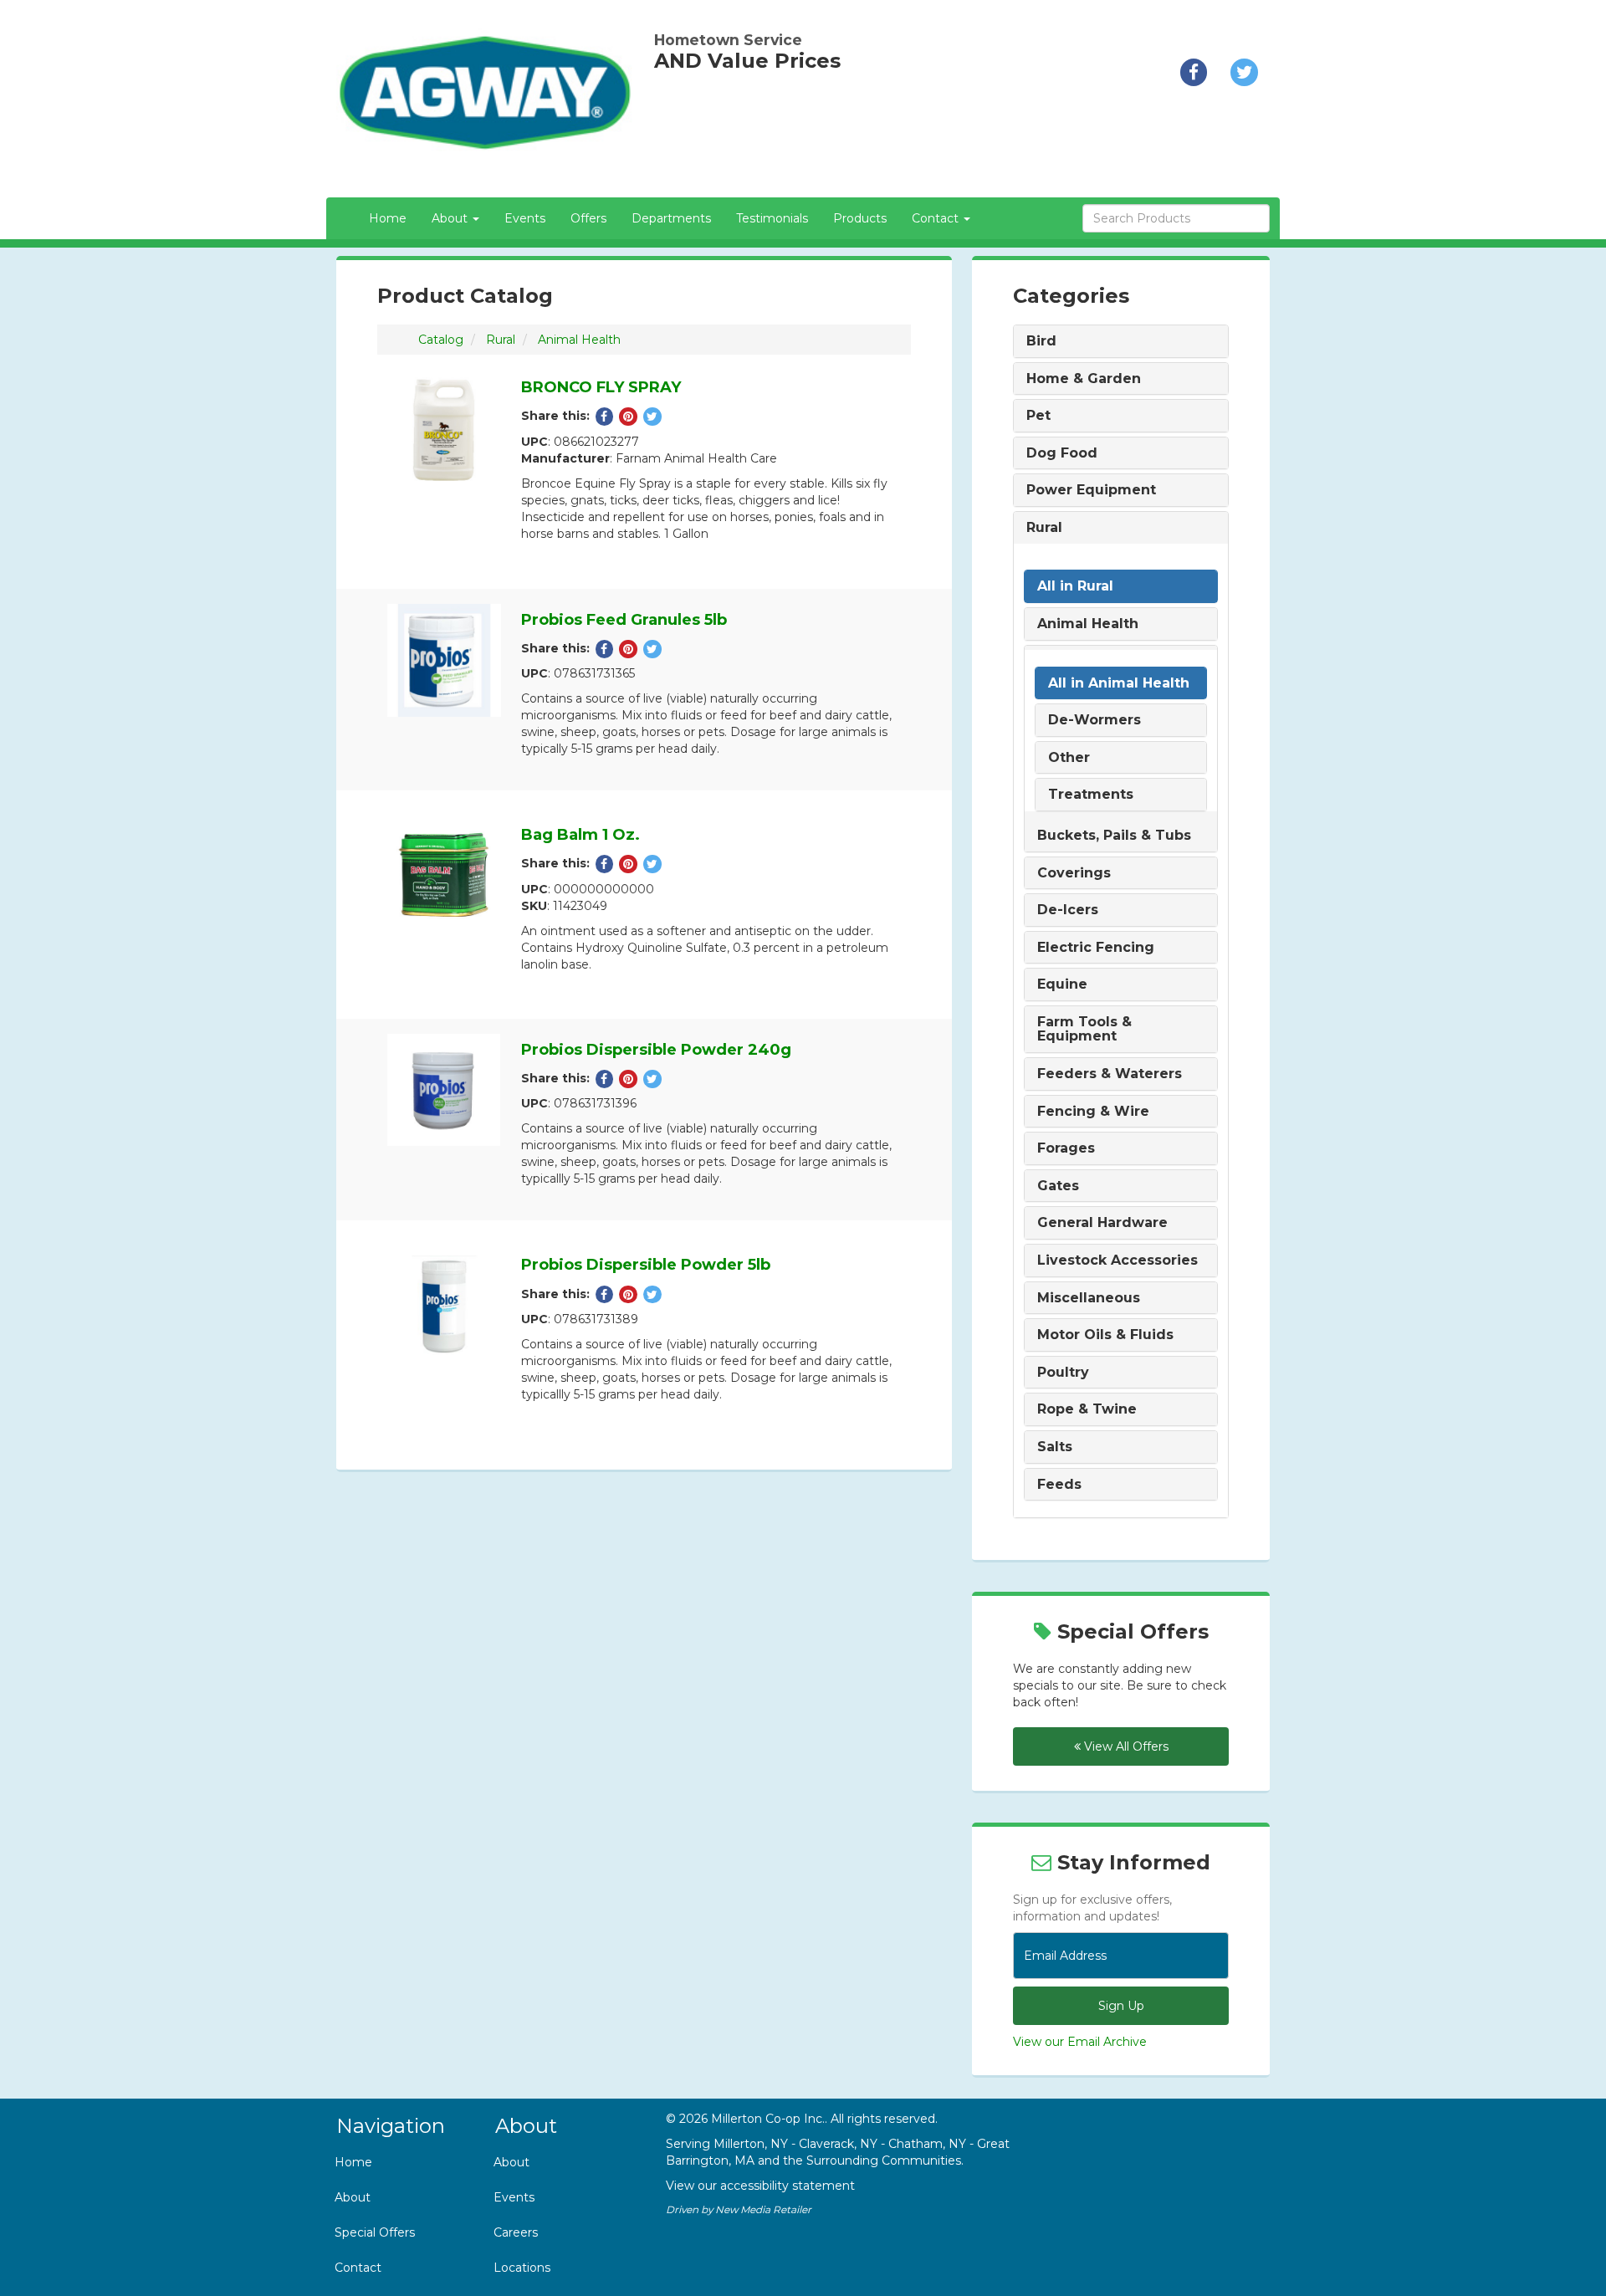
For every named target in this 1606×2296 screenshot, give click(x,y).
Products (860, 218)
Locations (522, 2268)
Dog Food (1062, 453)
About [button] (451, 218)
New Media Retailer (763, 2209)
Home (388, 218)
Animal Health (579, 340)
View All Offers (1125, 1746)
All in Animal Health (1119, 683)
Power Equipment (1091, 490)
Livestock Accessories (1118, 1260)
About (353, 2197)
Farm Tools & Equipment (1084, 1029)
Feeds (1059, 1485)
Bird (1041, 341)
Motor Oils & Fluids (1105, 1335)
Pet (1038, 416)
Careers (516, 2232)
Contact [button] (937, 218)
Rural (501, 340)
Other (1069, 758)
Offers (588, 218)
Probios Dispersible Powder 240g (656, 1050)
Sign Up (1121, 2006)
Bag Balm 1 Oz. (581, 835)
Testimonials (772, 218)
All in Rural (1075, 586)
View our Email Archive (1080, 2042)
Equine (1062, 984)
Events (525, 218)
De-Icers (1068, 910)
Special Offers (375, 2232)
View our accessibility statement (760, 2186)
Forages (1066, 1148)
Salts (1055, 1447)
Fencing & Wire (1093, 1112)
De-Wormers (1095, 720)
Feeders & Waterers (1110, 1074)
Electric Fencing (1096, 948)
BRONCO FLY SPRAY (601, 387)
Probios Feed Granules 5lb (624, 620)
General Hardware (1102, 1223)
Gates (1058, 1186)
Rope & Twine (1087, 1409)
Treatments (1091, 795)
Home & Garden (1084, 379)
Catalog (441, 340)
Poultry (1063, 1373)
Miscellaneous (1089, 1298)
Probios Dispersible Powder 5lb (646, 1265)
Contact (358, 2268)
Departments (671, 218)
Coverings (1074, 873)
